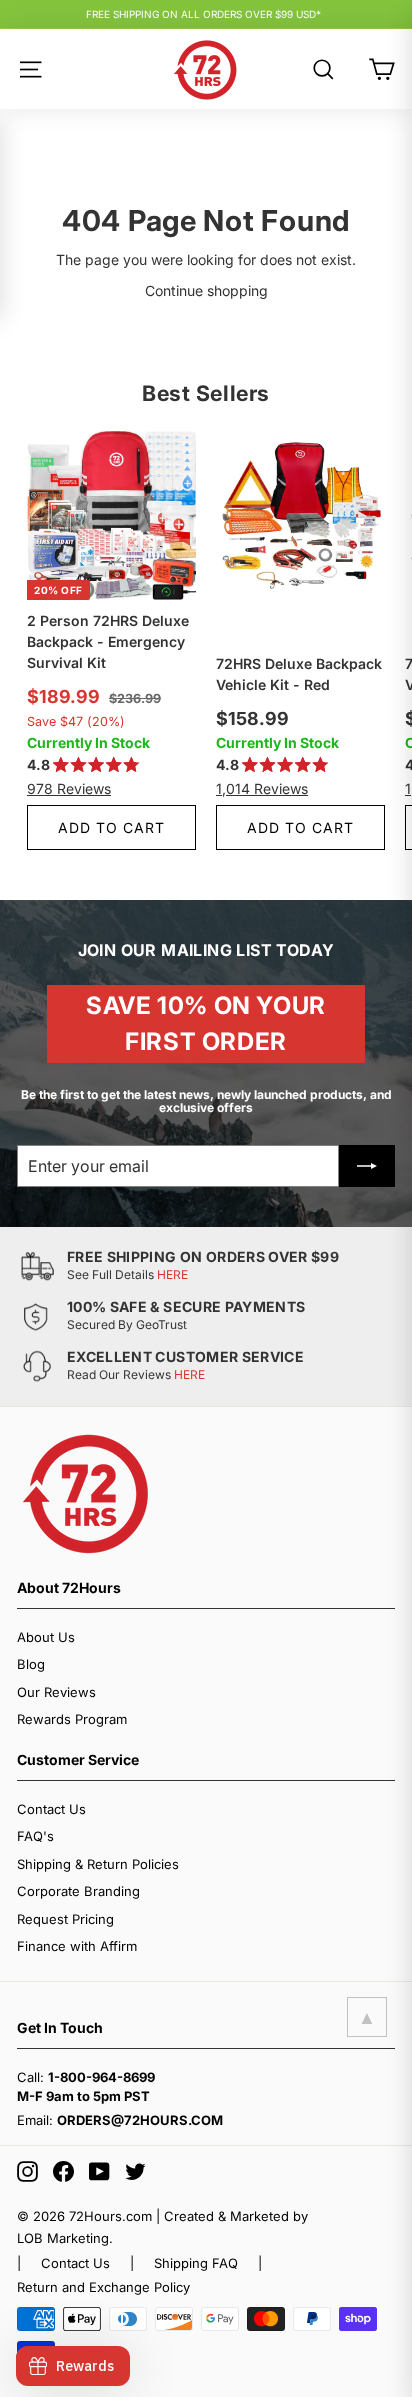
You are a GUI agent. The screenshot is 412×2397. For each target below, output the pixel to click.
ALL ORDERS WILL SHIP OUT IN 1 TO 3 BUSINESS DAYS (204, 18)
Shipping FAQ (196, 2263)
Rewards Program (72, 1719)
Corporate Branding (78, 1891)
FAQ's (35, 1836)
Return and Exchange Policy (103, 2287)
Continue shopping (206, 290)
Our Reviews (56, 1692)
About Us (46, 1637)
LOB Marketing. (65, 2238)
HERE (172, 1274)
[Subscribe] (367, 1166)
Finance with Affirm (77, 1946)
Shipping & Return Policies (98, 1864)
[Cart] (381, 69)
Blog (31, 1664)
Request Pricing (65, 1919)
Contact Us (51, 1809)
